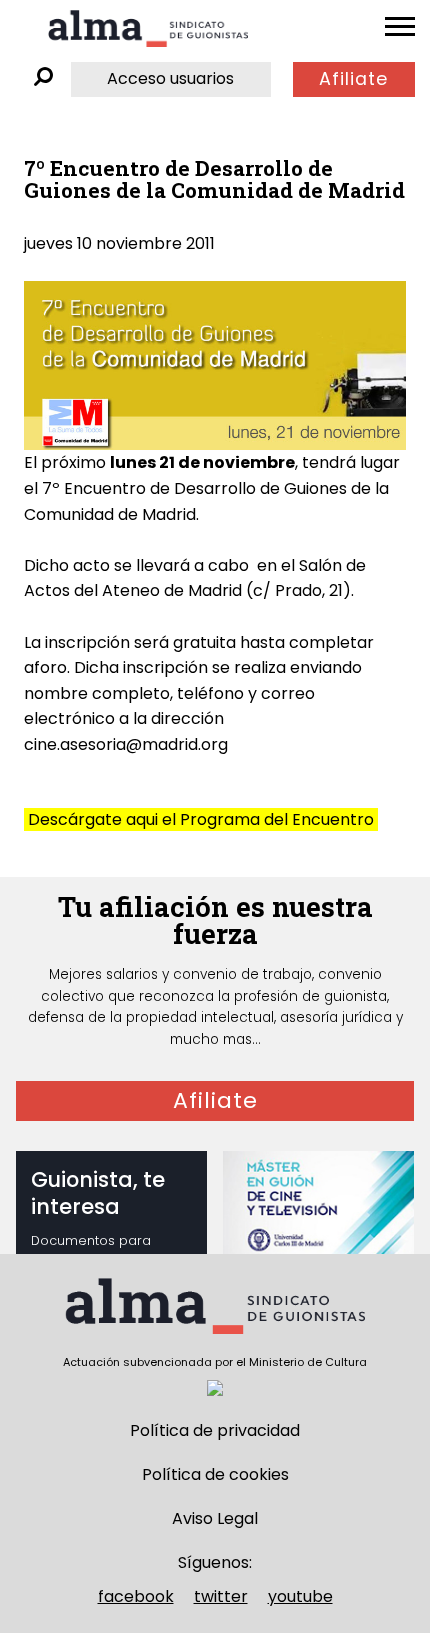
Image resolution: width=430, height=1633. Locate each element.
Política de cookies (215, 1474)
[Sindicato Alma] (148, 28)
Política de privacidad (215, 1430)
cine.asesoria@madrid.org (126, 744)
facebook (136, 1596)
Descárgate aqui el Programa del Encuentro (201, 819)
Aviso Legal (215, 1518)
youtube (300, 1596)
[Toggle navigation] (400, 27)
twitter (221, 1596)
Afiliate (353, 79)
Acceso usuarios (170, 78)
